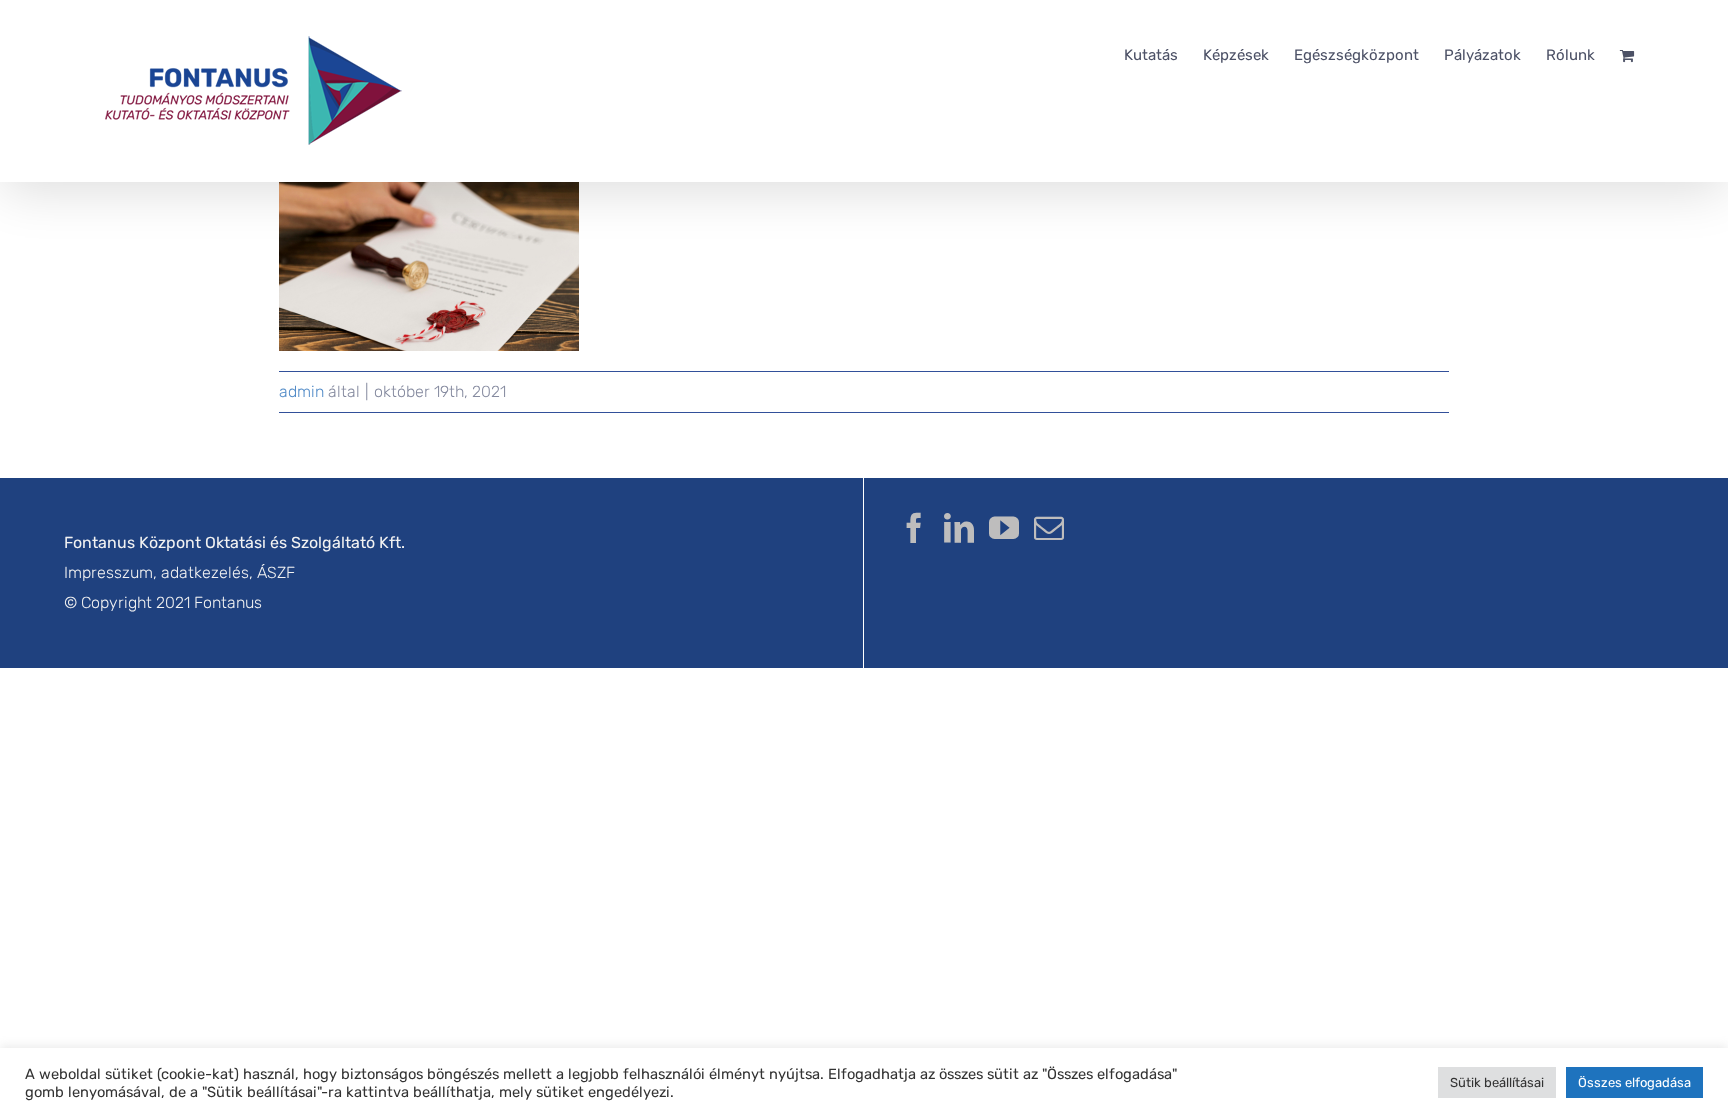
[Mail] (1049, 528)
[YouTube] (1004, 528)
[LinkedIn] (959, 528)
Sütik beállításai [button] (1497, 1082)
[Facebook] (914, 528)
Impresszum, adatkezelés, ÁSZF (179, 572)
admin (301, 391)
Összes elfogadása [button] (1634, 1082)
